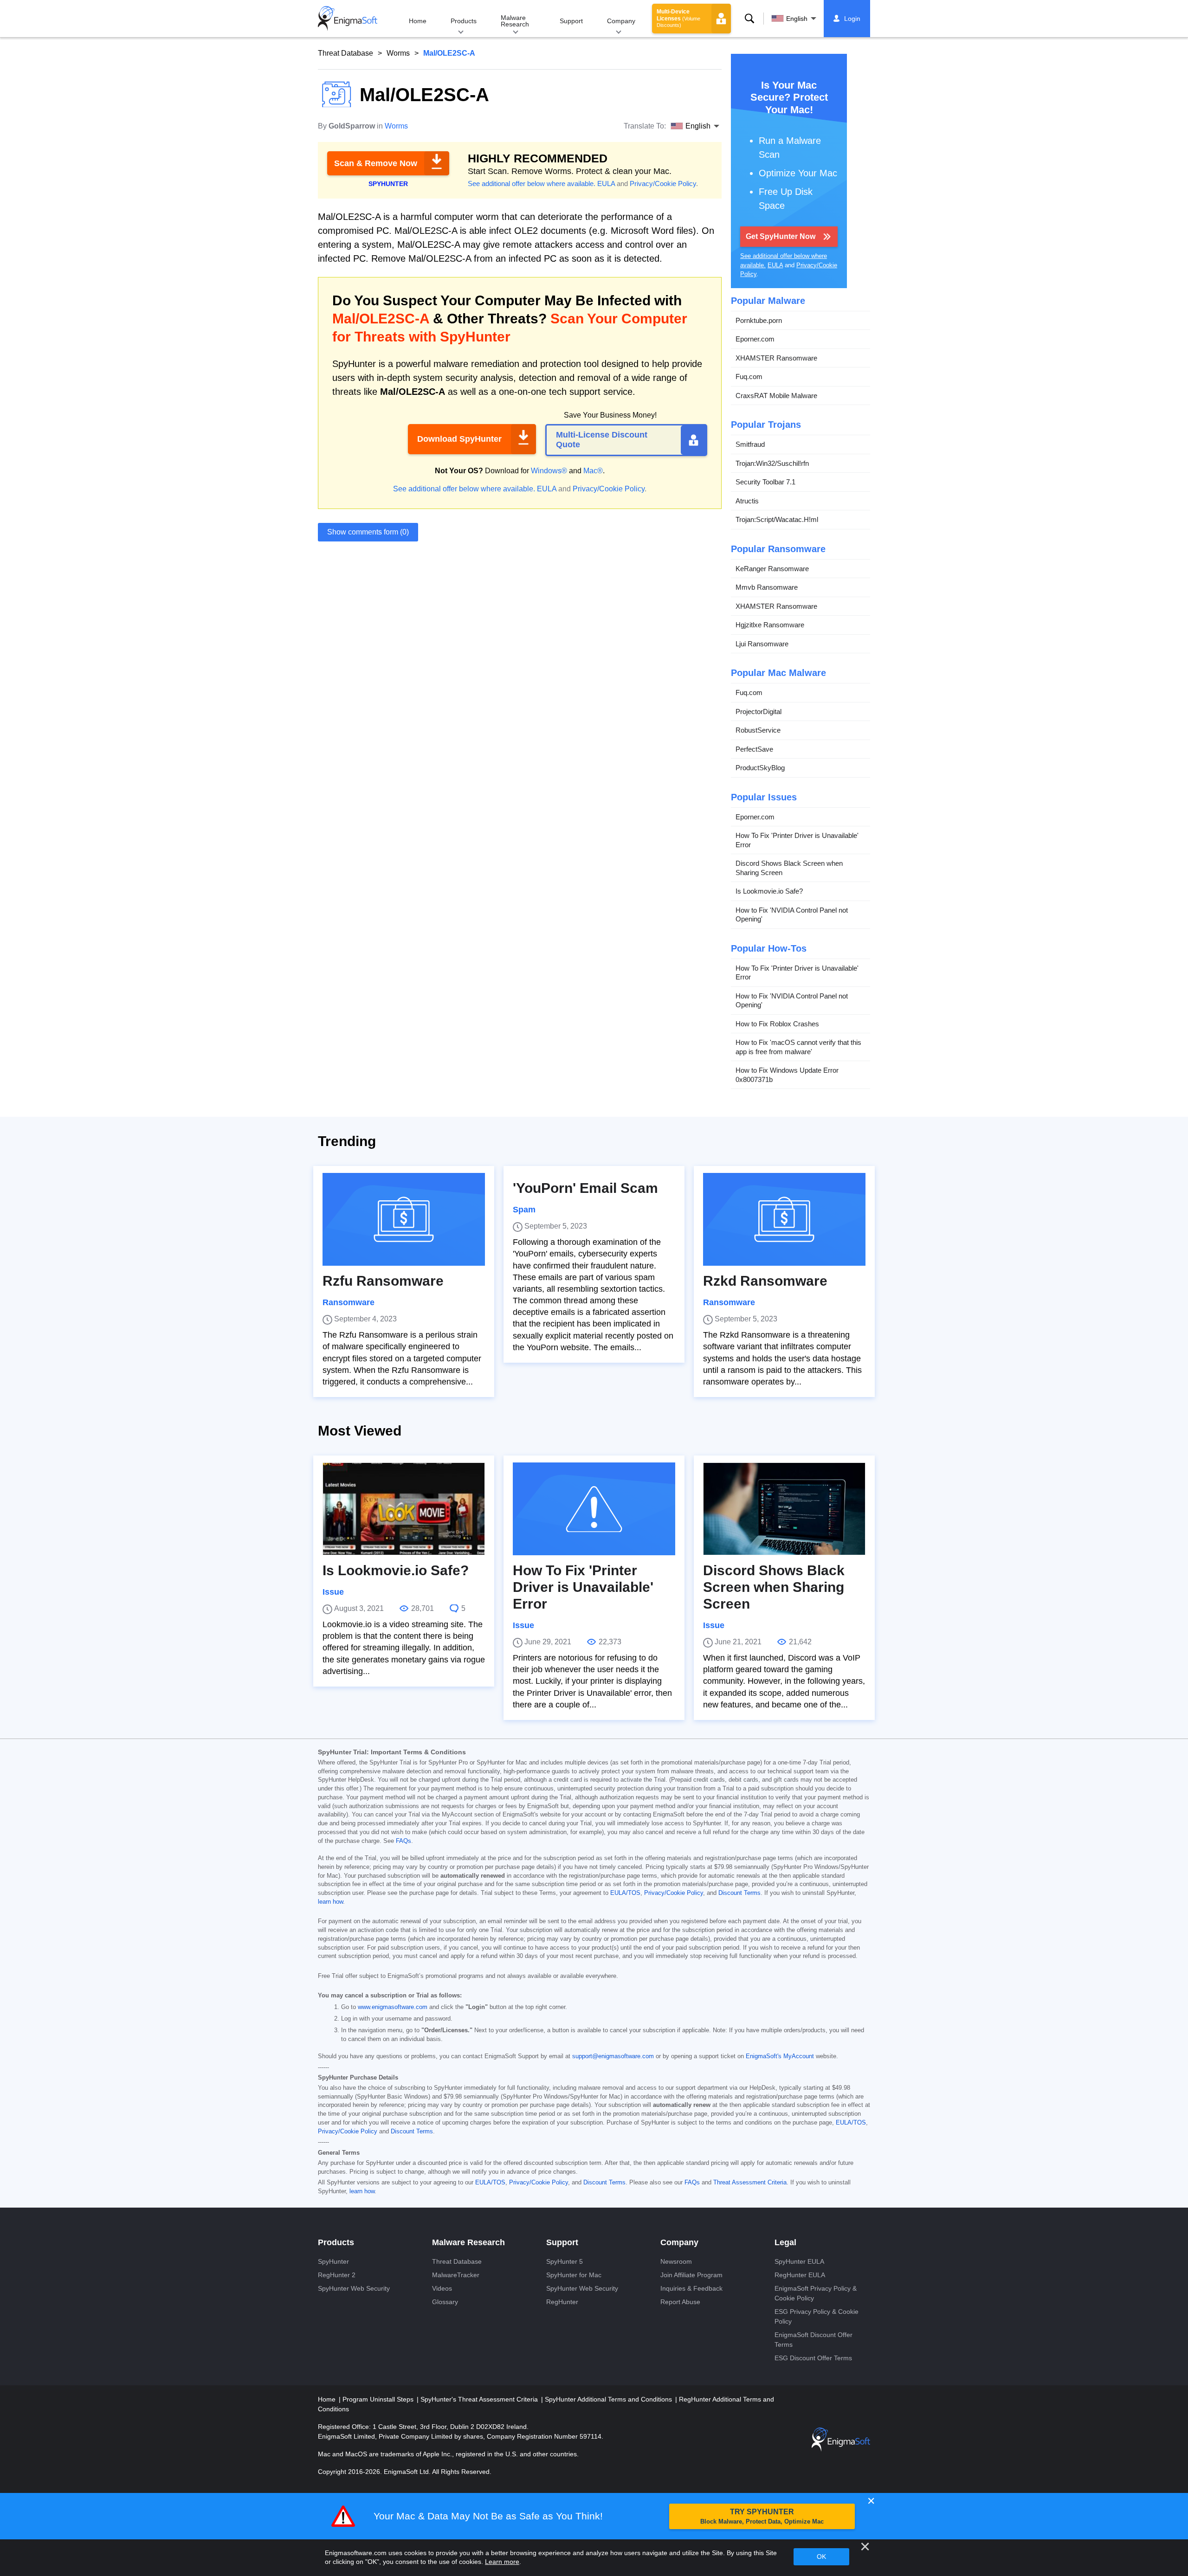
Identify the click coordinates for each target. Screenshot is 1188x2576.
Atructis (747, 501)
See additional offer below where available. (532, 184)
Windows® (549, 471)
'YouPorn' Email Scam (585, 1188)
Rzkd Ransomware (765, 1281)
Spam (524, 1210)
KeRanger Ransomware (772, 569)
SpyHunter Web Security (354, 2288)
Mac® (593, 471)
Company (621, 21)
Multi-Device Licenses (678, 18)
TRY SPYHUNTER (762, 2516)
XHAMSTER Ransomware (776, 358)
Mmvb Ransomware (767, 587)
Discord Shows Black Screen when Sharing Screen (789, 868)
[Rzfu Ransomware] (404, 1219)
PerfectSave (754, 749)
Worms (398, 53)
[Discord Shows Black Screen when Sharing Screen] (784, 1509)
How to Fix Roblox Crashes (777, 1024)
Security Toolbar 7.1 (765, 482)
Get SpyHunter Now (781, 236)
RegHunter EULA (800, 2275)
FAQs (404, 1841)
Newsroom (676, 2261)
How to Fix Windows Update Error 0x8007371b (787, 1075)
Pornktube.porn (759, 320)
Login (852, 19)
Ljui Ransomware (762, 644)
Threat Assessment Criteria (750, 2183)
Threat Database (345, 53)
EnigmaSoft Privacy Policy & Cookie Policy (816, 2293)
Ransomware (349, 1302)
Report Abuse (680, 2302)
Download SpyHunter (459, 439)
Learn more (502, 2562)
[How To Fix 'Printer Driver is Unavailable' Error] (594, 1509)
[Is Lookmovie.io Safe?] (404, 1509)
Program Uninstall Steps (379, 2399)
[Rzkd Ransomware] (784, 1219)
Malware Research (515, 21)
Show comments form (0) (368, 532)
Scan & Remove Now (376, 163)
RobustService (758, 730)
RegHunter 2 (337, 2275)
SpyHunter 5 (565, 2261)
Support (571, 21)
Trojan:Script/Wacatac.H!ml (777, 519)
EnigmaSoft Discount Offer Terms (814, 2340)
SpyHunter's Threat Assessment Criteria (480, 2399)
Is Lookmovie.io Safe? (769, 891)
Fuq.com (749, 377)
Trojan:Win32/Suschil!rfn (772, 463)
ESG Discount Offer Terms (813, 2358)
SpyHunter (333, 2261)
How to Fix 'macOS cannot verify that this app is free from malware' (798, 1047)
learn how (330, 1902)
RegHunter (562, 2302)
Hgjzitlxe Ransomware (770, 625)
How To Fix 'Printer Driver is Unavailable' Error (797, 840)
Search (749, 19)
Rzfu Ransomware (383, 1281)
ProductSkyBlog (760, 768)
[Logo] (348, 19)
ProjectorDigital (759, 712)
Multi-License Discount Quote (602, 440)
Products (464, 21)
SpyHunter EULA (799, 2261)
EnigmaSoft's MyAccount (780, 2056)
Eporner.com (755, 339)
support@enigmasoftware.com (613, 2056)
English (797, 19)
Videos (442, 2288)
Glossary (445, 2302)
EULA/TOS (625, 1893)
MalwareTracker (456, 2275)
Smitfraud (750, 444)
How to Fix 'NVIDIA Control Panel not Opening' (792, 915)
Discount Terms (739, 1893)
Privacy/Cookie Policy (663, 184)
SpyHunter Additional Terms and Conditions (609, 2399)
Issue (333, 1592)
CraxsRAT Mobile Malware (776, 396)
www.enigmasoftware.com (393, 2007)
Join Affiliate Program (691, 2275)
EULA (606, 184)
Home (418, 21)
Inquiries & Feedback (691, 2288)
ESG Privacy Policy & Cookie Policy (817, 2316)
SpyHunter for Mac (574, 2275)
